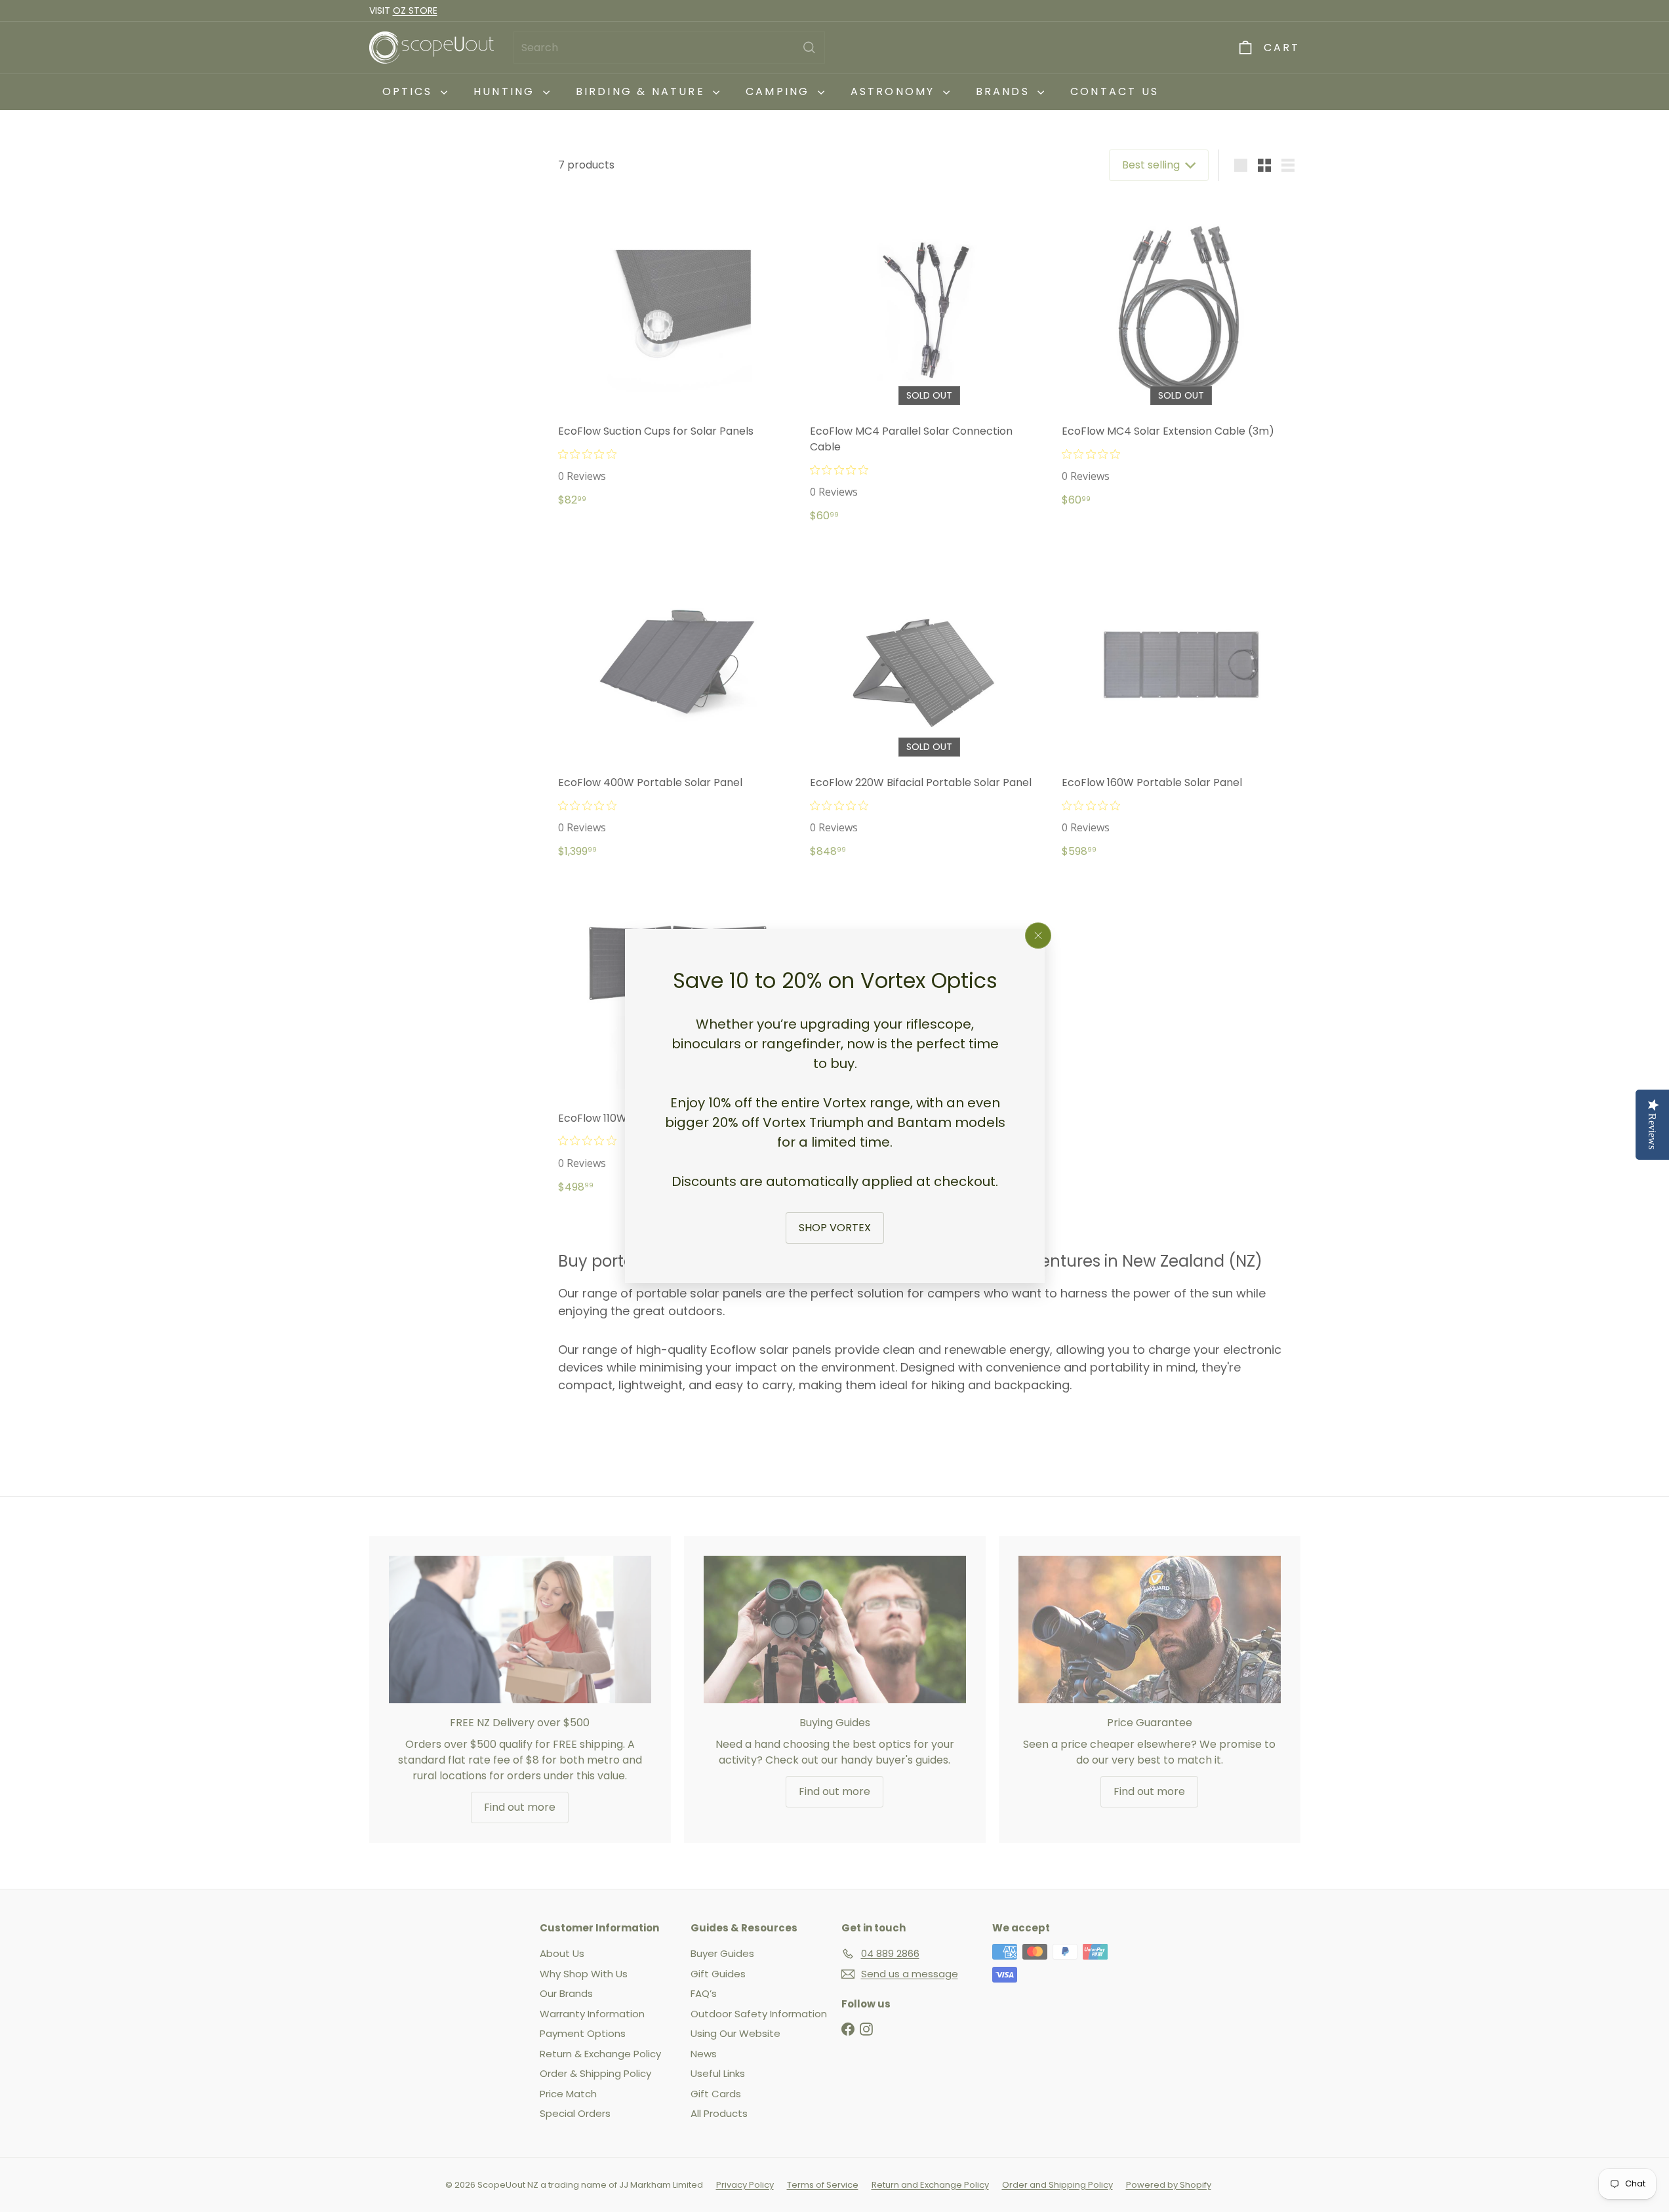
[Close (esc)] (1038, 936)
